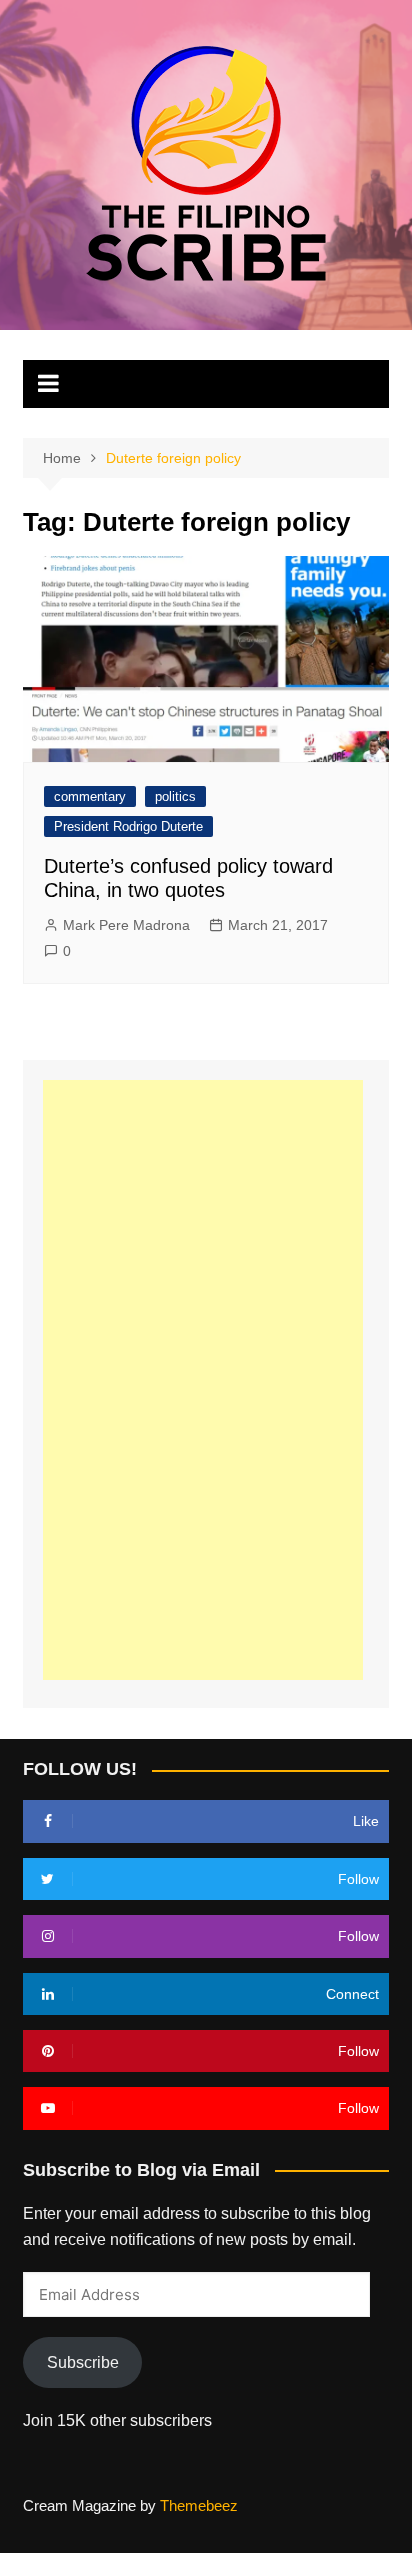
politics (175, 796)
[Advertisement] (203, 1380)
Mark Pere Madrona (126, 925)
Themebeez (199, 2505)
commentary (90, 796)
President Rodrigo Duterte (128, 826)
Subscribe (83, 2362)
